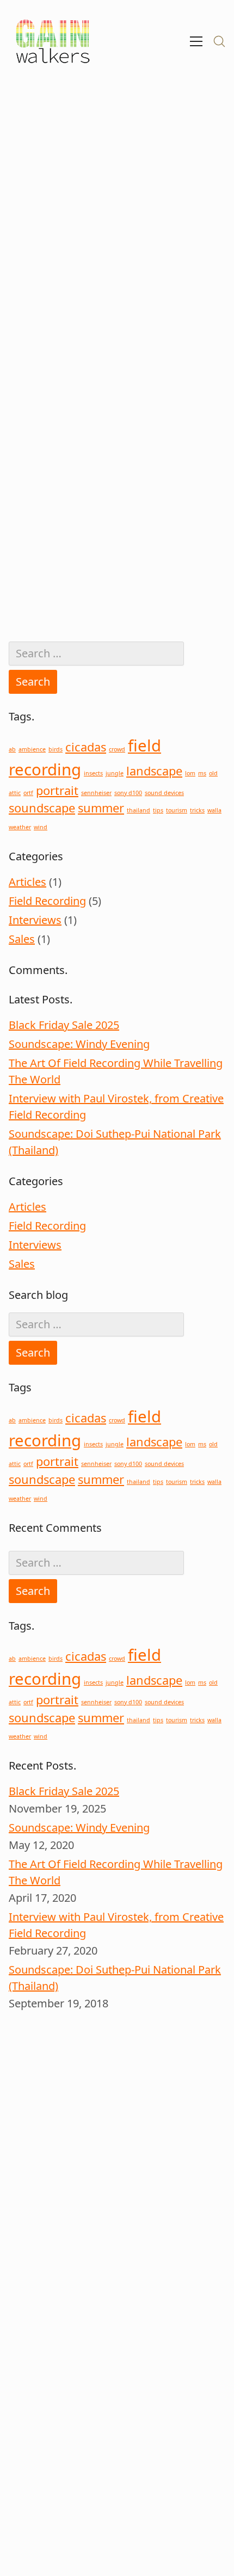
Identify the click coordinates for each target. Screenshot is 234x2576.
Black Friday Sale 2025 (64, 1025)
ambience (32, 749)
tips (158, 810)
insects (93, 773)
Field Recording (47, 901)
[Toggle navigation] (196, 41)
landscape (154, 771)
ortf (28, 793)
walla (214, 810)
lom (190, 773)
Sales (22, 939)
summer (101, 808)
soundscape (42, 808)
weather (20, 827)
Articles (27, 882)
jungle (115, 773)
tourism (177, 810)
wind (41, 827)
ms (202, 773)
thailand (138, 810)
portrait (57, 790)
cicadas (86, 747)
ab (12, 749)
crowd (117, 749)
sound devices (164, 793)
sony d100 (128, 793)
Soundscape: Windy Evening (79, 1044)
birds (56, 749)
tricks (197, 810)
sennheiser (96, 793)
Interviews (35, 920)
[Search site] (219, 41)
